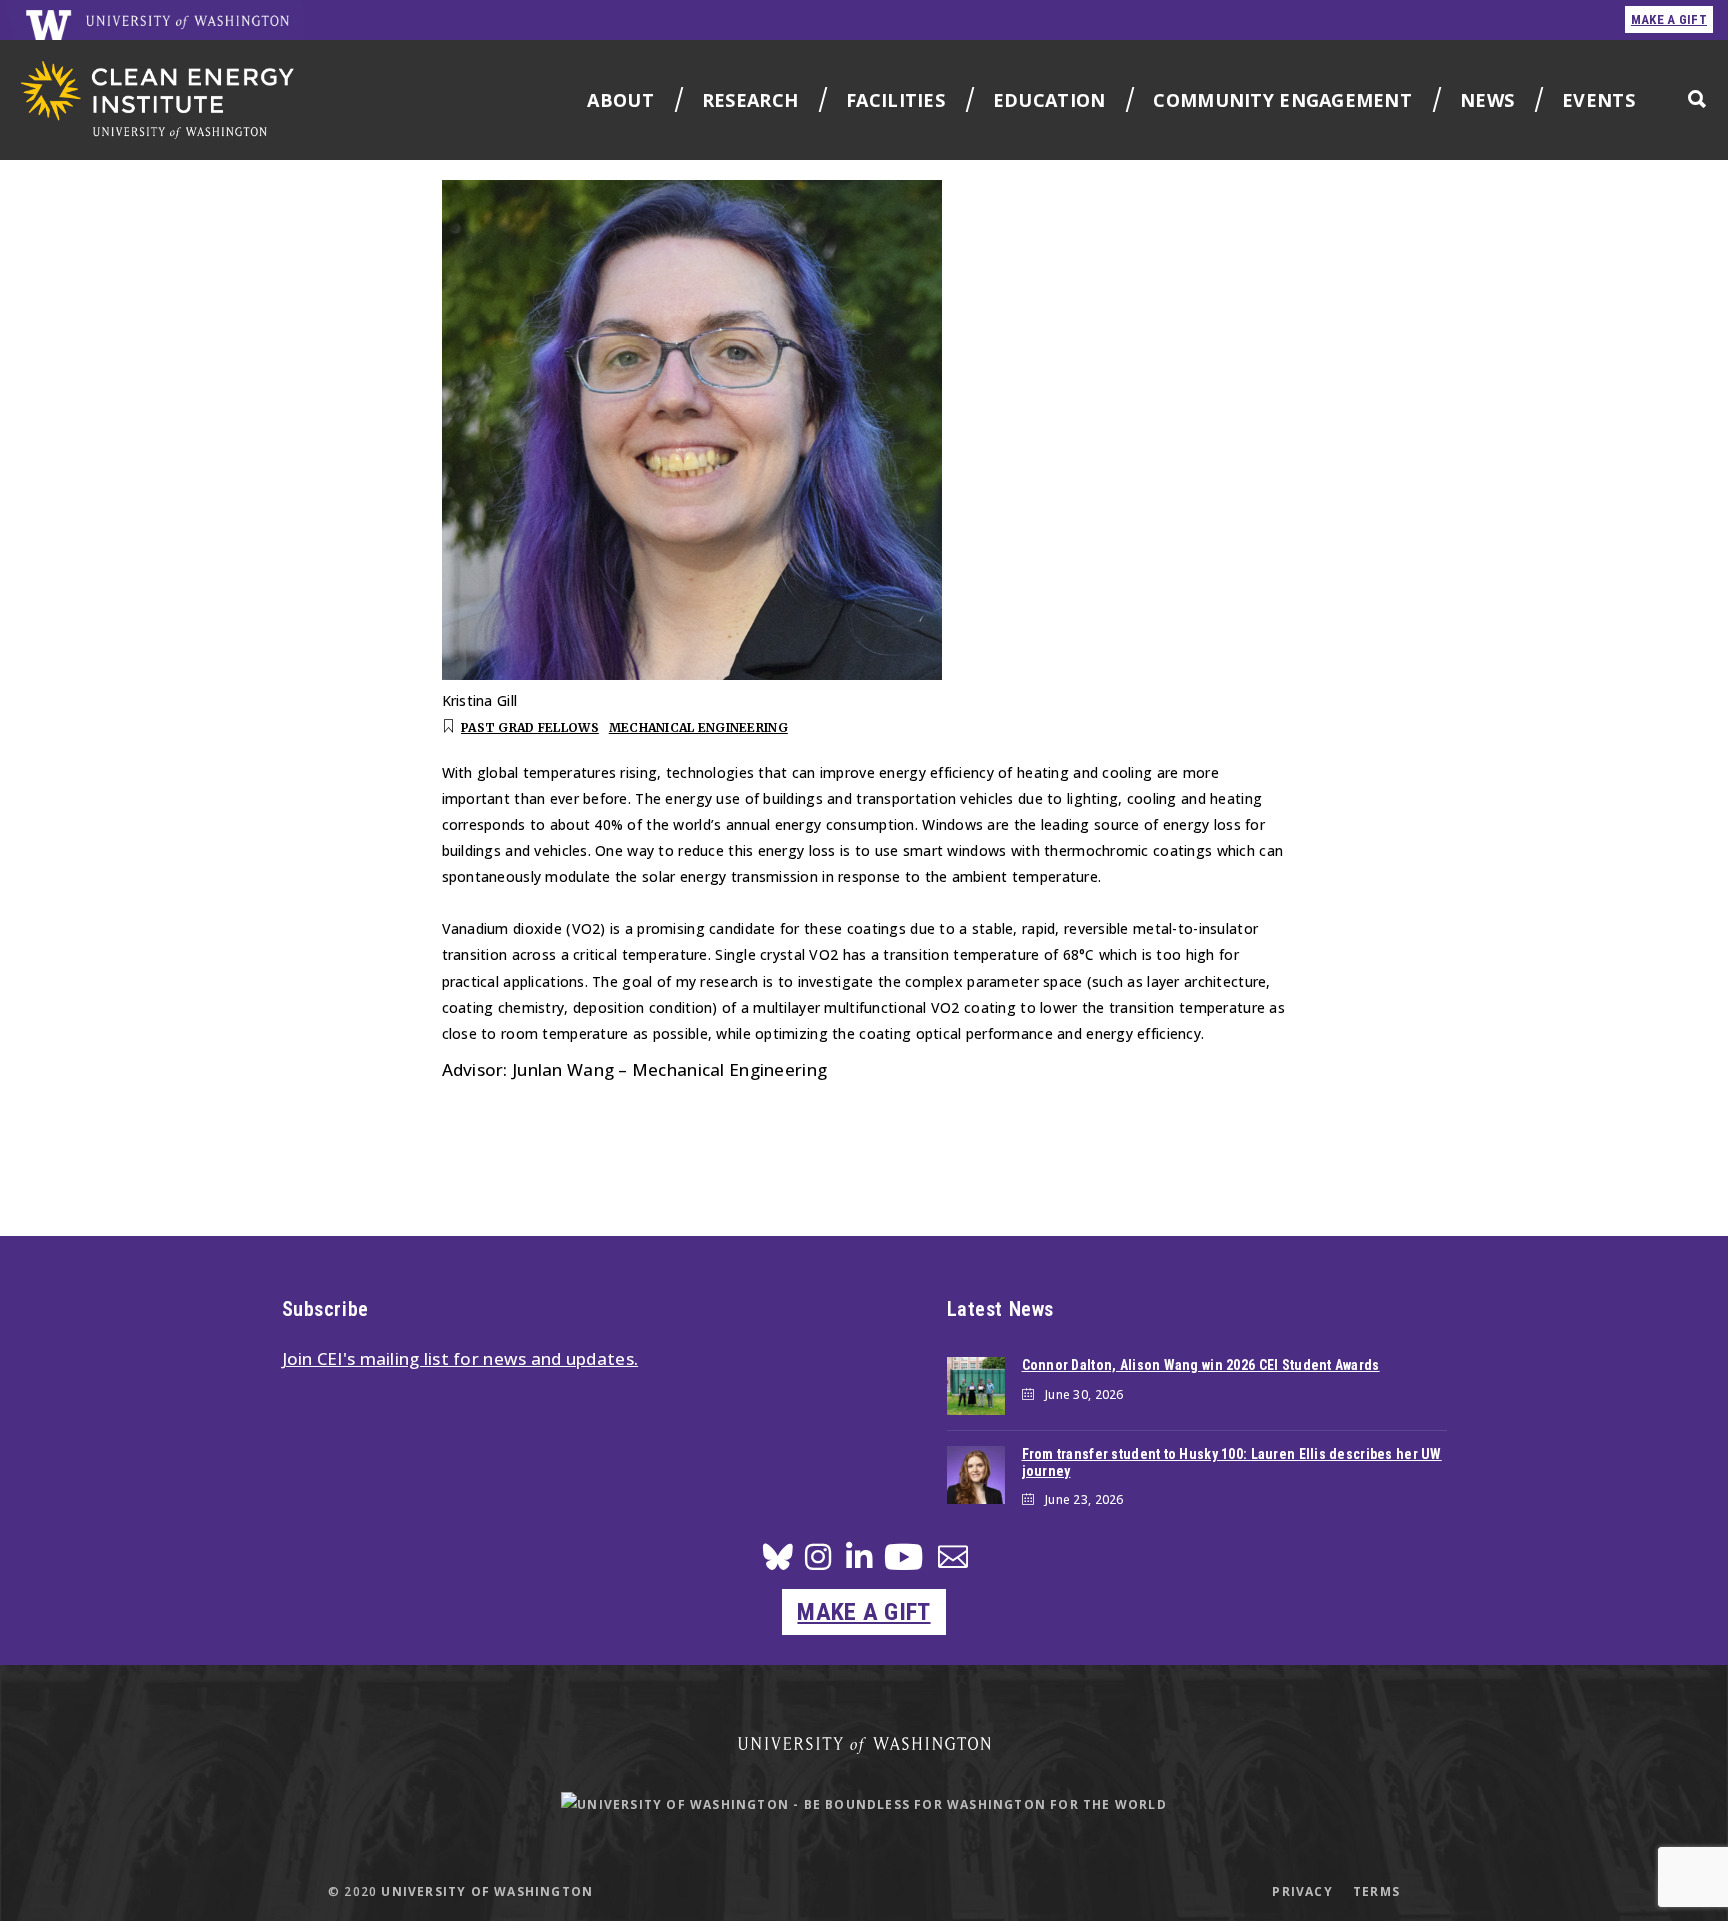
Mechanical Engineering (698, 727)
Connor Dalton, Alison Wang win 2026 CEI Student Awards (1201, 1365)
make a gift (1669, 19)
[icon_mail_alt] (953, 1560)
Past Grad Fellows (530, 727)
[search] (1697, 98)
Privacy (1302, 1891)
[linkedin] (859, 1562)
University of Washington (487, 1891)
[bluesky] (778, 1562)
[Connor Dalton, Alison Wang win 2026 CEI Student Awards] (976, 1386)
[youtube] (903, 1564)
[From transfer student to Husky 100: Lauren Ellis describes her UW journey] (976, 1475)
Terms (1376, 1891)
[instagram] (818, 1562)
